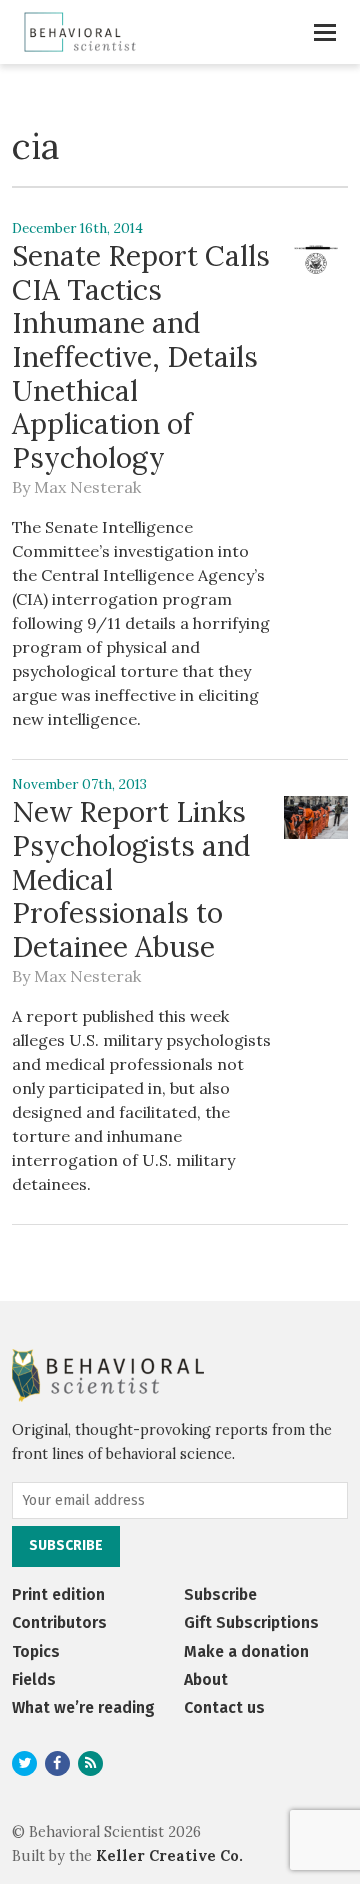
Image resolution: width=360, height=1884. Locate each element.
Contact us (224, 1707)
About (206, 1679)
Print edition (58, 1594)
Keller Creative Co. (169, 1856)
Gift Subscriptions (251, 1622)
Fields (34, 1679)
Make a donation (246, 1651)
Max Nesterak (87, 487)
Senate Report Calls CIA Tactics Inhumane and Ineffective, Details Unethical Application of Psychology (141, 357)
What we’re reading (83, 1707)
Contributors (59, 1622)
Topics (36, 1651)
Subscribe (220, 1594)
